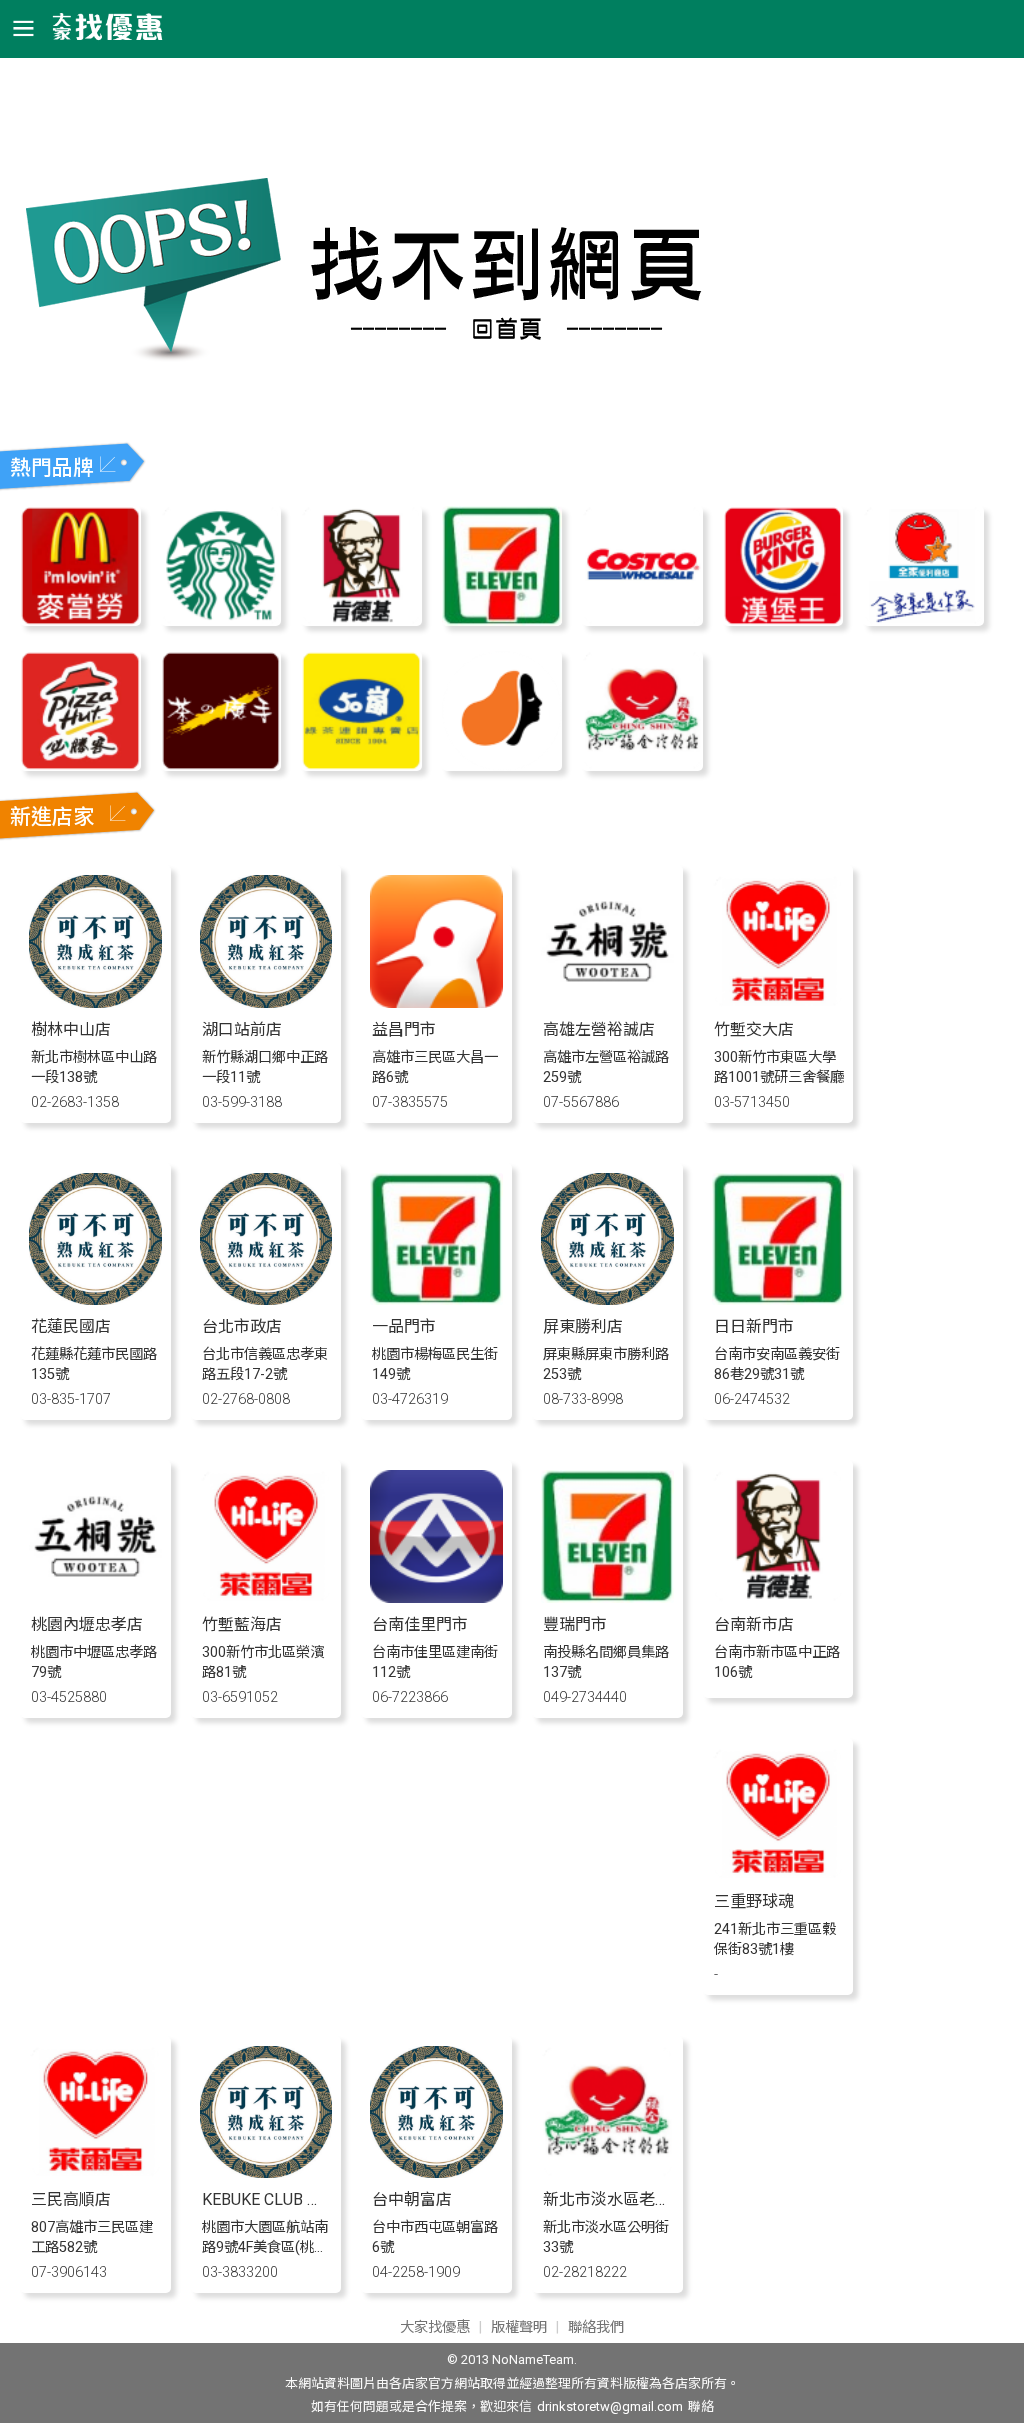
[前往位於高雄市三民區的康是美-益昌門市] (436, 1002)
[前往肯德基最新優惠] (361, 620)
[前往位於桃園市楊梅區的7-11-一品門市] (436, 1299)
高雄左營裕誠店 (599, 1029)
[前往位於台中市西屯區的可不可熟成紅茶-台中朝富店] (436, 2172)
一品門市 (404, 1326)
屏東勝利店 (583, 1326)
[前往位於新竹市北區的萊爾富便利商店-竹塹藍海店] (266, 1597)
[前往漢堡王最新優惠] (783, 620)
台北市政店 (242, 1326)
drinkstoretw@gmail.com (610, 2406)
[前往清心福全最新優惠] (642, 765)
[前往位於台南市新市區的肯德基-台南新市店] (778, 1597)
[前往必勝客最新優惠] (80, 765)
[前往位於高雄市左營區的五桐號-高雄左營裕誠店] (607, 1002)
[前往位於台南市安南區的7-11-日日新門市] (778, 1299)
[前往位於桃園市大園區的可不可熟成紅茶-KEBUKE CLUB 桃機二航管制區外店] (266, 2172)
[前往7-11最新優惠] (502, 620)
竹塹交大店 (754, 1029)
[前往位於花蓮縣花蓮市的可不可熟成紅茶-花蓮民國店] (95, 1299)
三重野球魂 (754, 1901)
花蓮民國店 (71, 1326)
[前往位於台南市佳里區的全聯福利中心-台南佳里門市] (436, 1597)
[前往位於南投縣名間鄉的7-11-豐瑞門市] (607, 1597)
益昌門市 (404, 1029)
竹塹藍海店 (242, 1624)
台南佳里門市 (420, 1624)
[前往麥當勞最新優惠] (80, 620)
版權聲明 (519, 2327)
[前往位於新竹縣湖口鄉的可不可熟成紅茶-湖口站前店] (266, 1002)
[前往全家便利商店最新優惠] (923, 620)
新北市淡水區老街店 (615, 2199)
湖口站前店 (242, 1029)
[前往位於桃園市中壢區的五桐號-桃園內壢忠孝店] (95, 1597)
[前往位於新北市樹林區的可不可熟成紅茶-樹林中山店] (95, 1002)
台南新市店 (754, 1624)
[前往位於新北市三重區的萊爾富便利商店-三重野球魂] (778, 1874)
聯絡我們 (596, 2327)
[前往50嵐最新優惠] (361, 765)
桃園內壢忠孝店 (87, 1624)
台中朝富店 (412, 2199)
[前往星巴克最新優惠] (221, 620)
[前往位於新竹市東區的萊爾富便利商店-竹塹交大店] (778, 1002)
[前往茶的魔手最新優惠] (221, 765)
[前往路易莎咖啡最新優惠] (502, 765)
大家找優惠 (435, 2327)
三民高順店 (71, 2199)
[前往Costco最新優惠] (642, 620)
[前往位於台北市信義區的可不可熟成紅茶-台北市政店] (266, 1299)
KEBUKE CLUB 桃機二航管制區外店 (326, 2199)
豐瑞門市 (575, 1624)
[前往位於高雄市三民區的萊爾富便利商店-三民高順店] (95, 2172)
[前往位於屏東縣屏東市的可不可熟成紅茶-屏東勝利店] (607, 1299)
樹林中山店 (71, 1029)
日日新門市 (754, 1326)
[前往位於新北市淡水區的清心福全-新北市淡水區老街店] (607, 2172)
